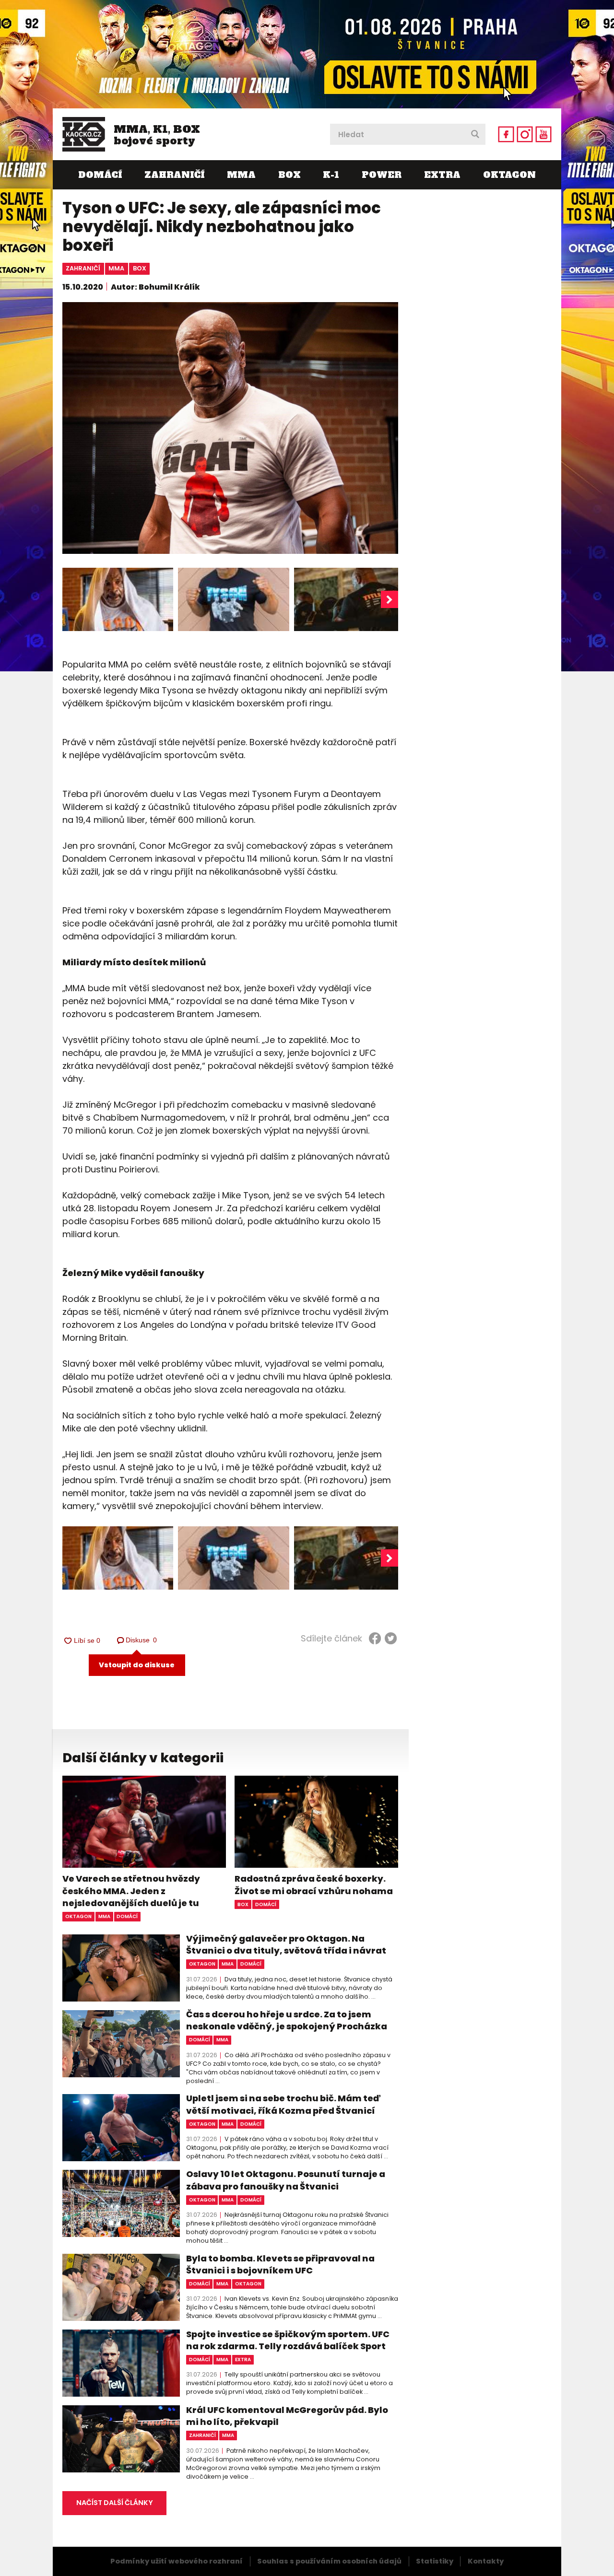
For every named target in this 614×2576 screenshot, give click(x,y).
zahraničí (83, 268)
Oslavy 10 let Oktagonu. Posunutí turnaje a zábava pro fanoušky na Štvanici (286, 2180)
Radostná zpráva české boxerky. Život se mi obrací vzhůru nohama (314, 1885)
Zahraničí (174, 175)
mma (116, 268)
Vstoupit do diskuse (137, 1665)
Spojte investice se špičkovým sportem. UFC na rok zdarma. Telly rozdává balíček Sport (288, 2340)
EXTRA (442, 175)
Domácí (100, 175)
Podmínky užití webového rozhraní (177, 2561)
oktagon (78, 1916)
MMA (241, 175)
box (140, 268)
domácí (127, 1916)
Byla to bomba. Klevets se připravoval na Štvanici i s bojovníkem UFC (280, 2264)
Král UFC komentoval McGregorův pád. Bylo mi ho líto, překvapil (287, 2416)
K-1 (331, 175)
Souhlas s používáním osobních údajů (329, 2561)
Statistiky (435, 2561)
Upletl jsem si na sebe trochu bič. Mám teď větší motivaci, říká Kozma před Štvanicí (283, 2104)
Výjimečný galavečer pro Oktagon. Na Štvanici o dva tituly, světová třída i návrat (286, 1944)
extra (243, 2359)
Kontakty (486, 2561)
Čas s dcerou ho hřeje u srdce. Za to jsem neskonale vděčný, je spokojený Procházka (287, 2020)
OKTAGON (509, 175)
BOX (289, 175)
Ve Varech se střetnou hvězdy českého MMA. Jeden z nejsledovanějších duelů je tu (131, 1891)
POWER (382, 175)
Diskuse (142, 1640)
